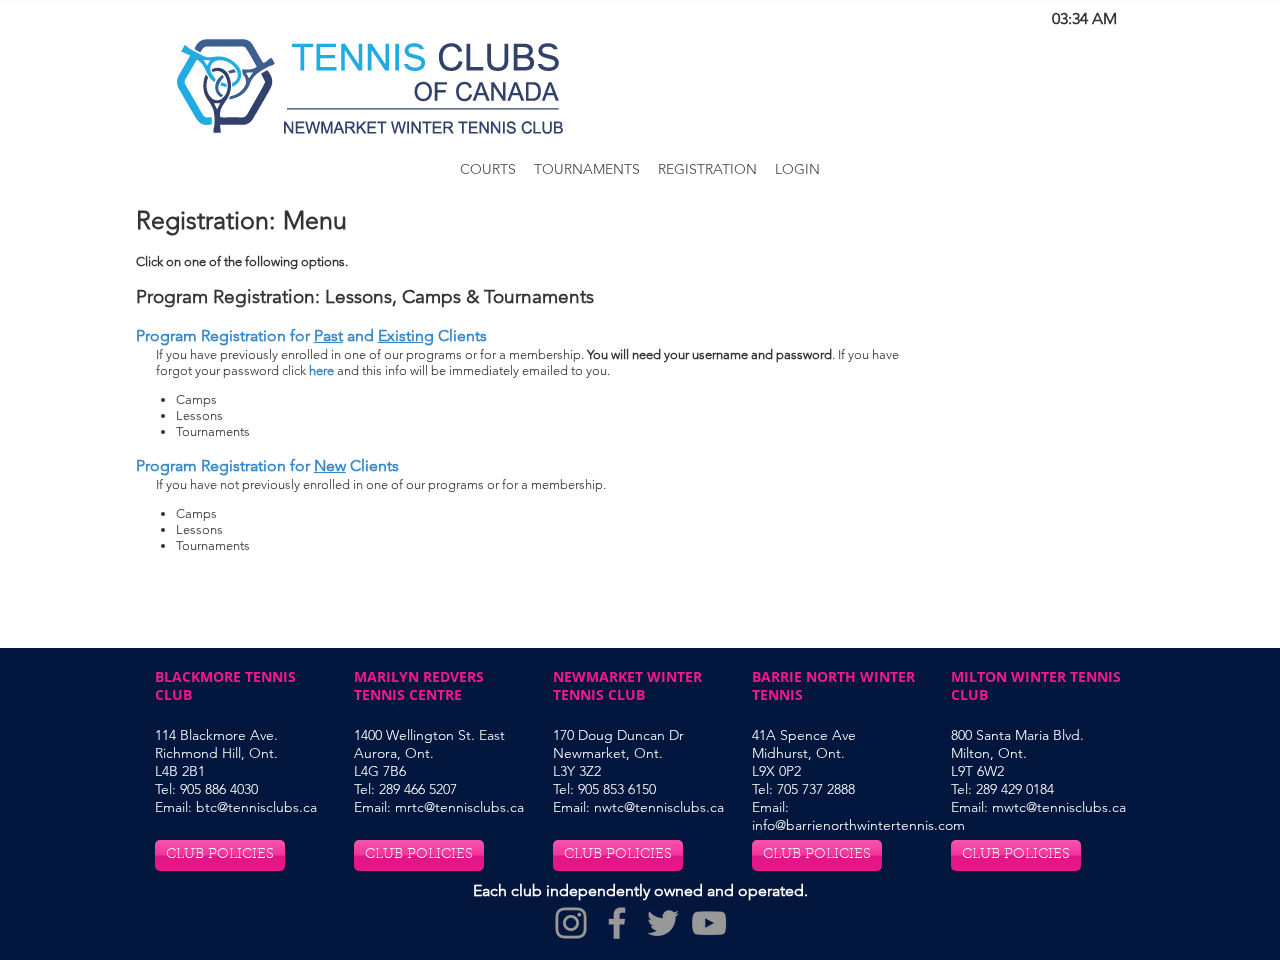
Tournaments (587, 169)
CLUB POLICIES (220, 855)
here (321, 370)
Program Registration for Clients (267, 465)
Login (797, 169)
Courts (488, 169)
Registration (707, 169)
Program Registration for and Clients (311, 335)
